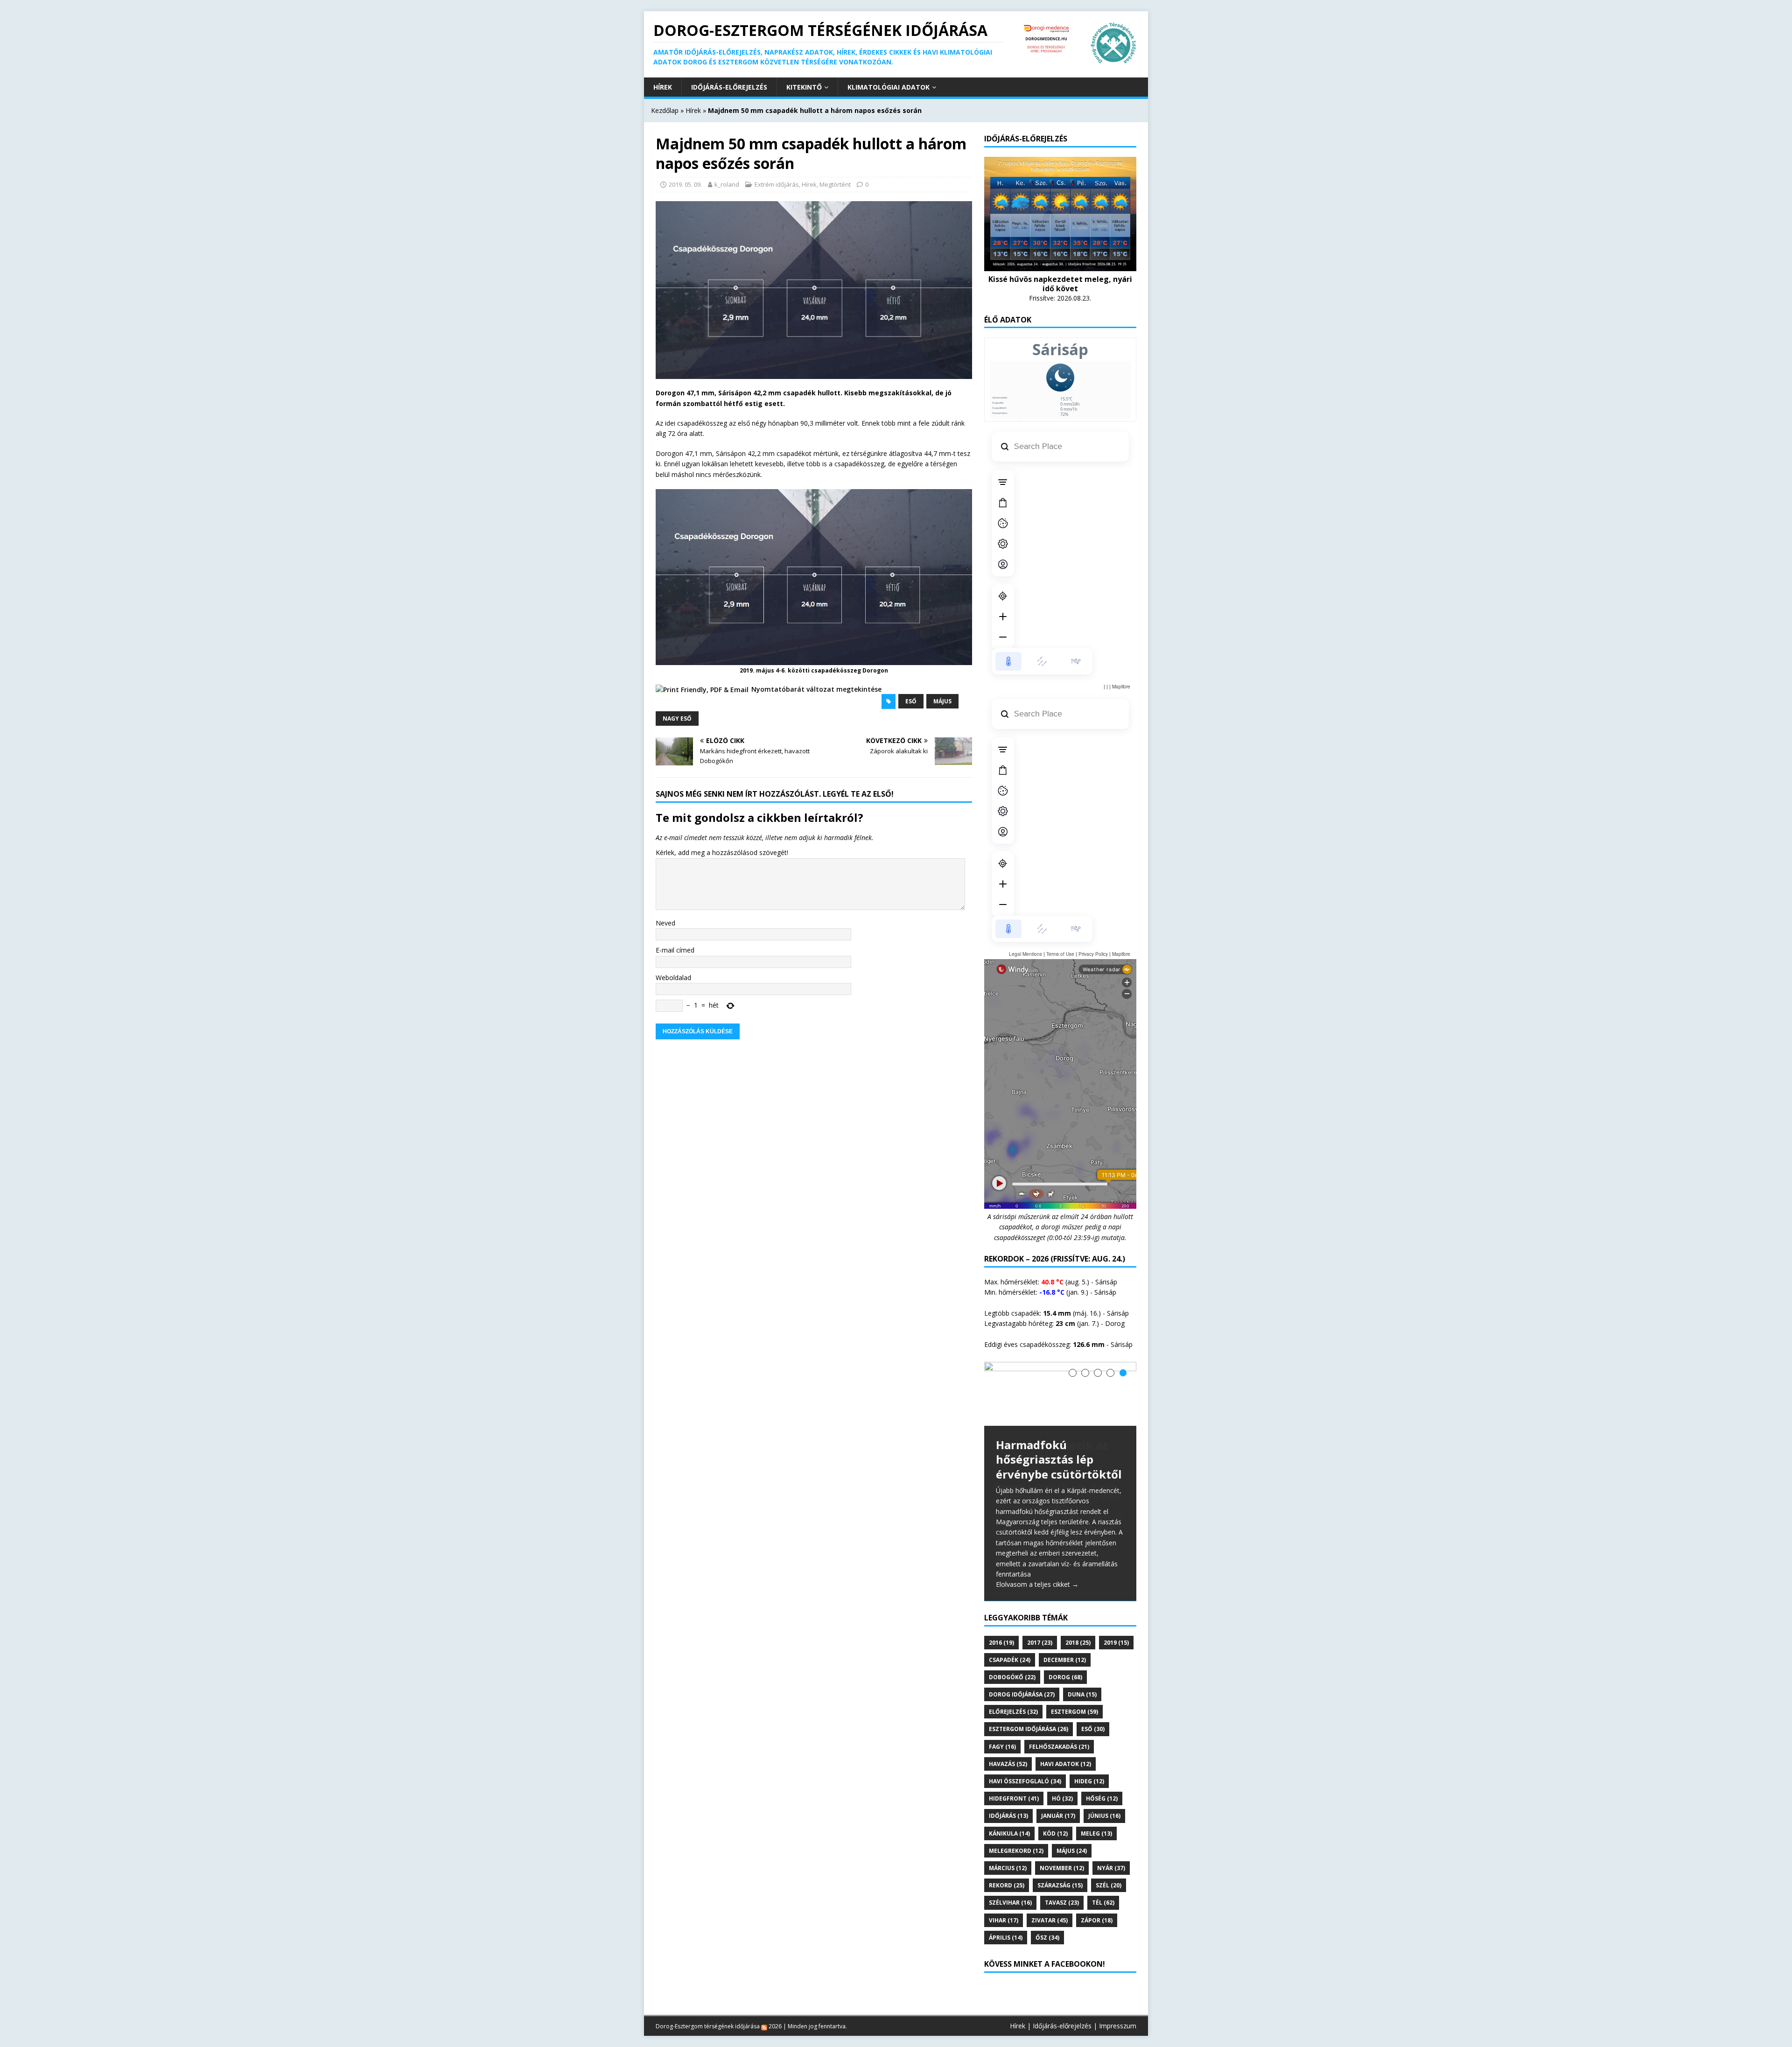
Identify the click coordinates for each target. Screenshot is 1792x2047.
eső (911, 701)
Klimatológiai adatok (889, 87)
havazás (1008, 1739)
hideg (1089, 1756)
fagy (1002, 1721)
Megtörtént (835, 184)
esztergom (1074, 1687)
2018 (1078, 1617)
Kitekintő (804, 87)
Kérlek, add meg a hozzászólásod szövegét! (722, 852)
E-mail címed (675, 950)
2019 (1116, 1617)
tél (1103, 1878)
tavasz (1062, 1878)
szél (1109, 1861)
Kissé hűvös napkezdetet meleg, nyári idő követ (1060, 284)
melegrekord (1016, 1826)
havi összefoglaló (1025, 1756)
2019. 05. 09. (685, 184)
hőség (1102, 1774)
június (1104, 1791)
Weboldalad (673, 978)
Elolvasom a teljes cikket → (1037, 1560)
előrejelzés (1013, 1687)
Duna (1082, 1669)
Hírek (663, 87)
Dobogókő (1012, 1652)
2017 (1040, 1617)
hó (1062, 1774)
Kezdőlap (665, 110)
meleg (1096, 1808)
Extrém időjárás (777, 184)
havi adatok (1066, 1739)
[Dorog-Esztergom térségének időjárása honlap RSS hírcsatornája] (764, 2001)
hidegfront (1014, 1774)
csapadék (1010, 1635)
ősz (1047, 1912)
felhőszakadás (1059, 1721)
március (1008, 1843)
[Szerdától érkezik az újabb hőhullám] (1060, 1394)
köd (1055, 1808)
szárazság (1060, 1861)
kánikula (1009, 1808)
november (1062, 1843)
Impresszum (1118, 2001)
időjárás (1008, 1791)
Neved (665, 923)
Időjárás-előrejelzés (729, 87)
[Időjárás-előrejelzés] (1060, 265)
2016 (1001, 1617)
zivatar (1050, 1895)
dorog (1065, 1652)
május (942, 701)
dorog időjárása (1022, 1669)
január (1058, 1791)
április (1006, 1912)
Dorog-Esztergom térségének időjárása (708, 2001)
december (1065, 1635)
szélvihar (1010, 1878)
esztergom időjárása (1029, 1704)
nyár (1111, 1843)
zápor (1097, 1895)
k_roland (727, 184)
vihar (1004, 1895)
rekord (1007, 1861)
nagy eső (677, 719)
